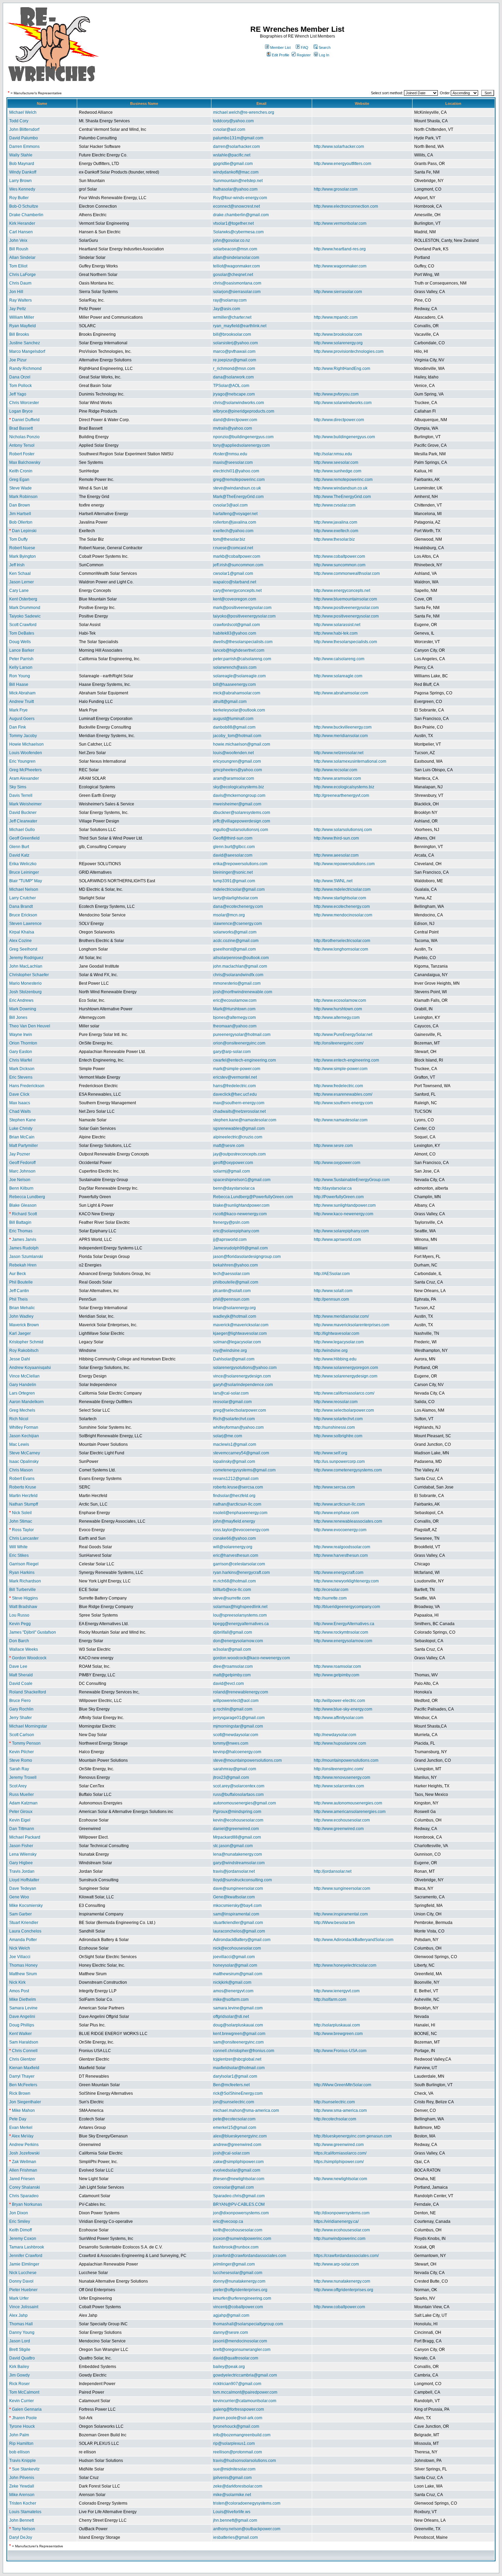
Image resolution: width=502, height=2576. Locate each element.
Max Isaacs (20, 1103)
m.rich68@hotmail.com (234, 1581)
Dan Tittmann (22, 1829)
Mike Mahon (23, 2110)
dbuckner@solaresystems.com (242, 813)
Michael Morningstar (28, 1726)
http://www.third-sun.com (336, 838)
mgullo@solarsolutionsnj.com (241, 830)
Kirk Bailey (19, 2367)
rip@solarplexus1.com (234, 2443)
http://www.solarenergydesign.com (346, 1376)
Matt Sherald (21, 1675)
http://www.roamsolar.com (337, 1666)
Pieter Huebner (23, 2290)
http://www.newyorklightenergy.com (346, 1581)
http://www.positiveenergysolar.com (346, 608)
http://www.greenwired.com (339, 1829)
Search (325, 47)
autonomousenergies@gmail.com (245, 1803)
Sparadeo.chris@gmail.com (239, 2196)
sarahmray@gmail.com (235, 1769)
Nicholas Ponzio (24, 437)
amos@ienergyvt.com (233, 1991)
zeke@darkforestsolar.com (238, 2486)
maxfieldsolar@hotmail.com (239, 2068)
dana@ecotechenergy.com (238, 906)
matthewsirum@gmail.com (238, 1974)
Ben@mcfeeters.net (231, 2085)
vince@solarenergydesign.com (242, 1376)
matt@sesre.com (229, 1146)
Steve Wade (20, 488)
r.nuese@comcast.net (233, 548)
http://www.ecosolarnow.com (340, 1000)
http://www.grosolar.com (336, 189)
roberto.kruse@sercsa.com (238, 1487)
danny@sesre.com (231, 2332)
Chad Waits (20, 1111)
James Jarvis (24, 1239)
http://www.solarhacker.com (339, 147)
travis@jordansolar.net (234, 1871)
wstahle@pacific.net (232, 155)
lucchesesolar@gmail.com (238, 2273)
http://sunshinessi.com (334, 1427)
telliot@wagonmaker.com (236, 266)
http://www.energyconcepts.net (342, 591)
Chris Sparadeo (24, 2196)
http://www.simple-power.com (341, 1069)
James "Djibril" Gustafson (33, 1632)
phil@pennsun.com (231, 1299)
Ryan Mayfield (23, 326)
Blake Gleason (23, 1205)
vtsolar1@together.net (233, 223)
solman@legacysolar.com (237, 1342)
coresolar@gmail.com (233, 2187)
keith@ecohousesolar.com (238, 2230)
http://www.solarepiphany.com (341, 1231)
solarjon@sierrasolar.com (237, 292)
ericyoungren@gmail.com (237, 761)
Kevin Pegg (20, 1624)
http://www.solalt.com (333, 1291)
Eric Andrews (21, 1000)
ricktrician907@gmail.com (237, 2384)
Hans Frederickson (27, 1086)
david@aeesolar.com (233, 855)
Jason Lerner (22, 582)
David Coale (21, 1684)
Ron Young (20, 676)
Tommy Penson (26, 1743)
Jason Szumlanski (26, 1257)
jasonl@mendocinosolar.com (240, 2341)
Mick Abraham (22, 693)
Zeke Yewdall (22, 2486)
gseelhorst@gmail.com (234, 949)
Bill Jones (18, 1017)
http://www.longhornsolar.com (341, 949)
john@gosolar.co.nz (232, 240)
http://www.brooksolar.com (338, 334)
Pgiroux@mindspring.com (237, 1812)
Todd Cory (19, 121)
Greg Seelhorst (23, 949)
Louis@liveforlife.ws (232, 2512)
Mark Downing (23, 1009)
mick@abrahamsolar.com (237, 693)
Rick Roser (19, 2384)
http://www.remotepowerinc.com (343, 480)
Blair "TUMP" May (26, 881)
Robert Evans (22, 1479)
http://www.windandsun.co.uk (341, 488)
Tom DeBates (22, 633)
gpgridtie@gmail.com (233, 164)
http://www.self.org (331, 1453)
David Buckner (23, 813)
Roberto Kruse (23, 1487)
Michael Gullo (22, 830)
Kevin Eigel (20, 1820)
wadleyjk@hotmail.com (235, 1316)
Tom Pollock (20, 386)
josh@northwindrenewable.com (243, 992)
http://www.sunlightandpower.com (345, 1205)
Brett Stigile (20, 2350)
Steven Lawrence (25, 924)
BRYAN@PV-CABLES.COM (239, 2204)
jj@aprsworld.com (230, 1239)
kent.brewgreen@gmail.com (239, 2034)
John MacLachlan (26, 966)
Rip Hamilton (21, 2443)
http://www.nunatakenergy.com (342, 2281)
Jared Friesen (22, 2179)
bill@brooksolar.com (232, 334)
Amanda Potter (23, 1940)
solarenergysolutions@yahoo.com (245, 1368)
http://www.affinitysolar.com (339, 1718)
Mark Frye (18, 710)
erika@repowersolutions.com (240, 864)
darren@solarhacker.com (236, 147)
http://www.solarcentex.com (339, 1786)
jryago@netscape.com (234, 394)
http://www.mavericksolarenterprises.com (352, 1325)
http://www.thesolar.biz (334, 539)
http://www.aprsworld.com (337, 1239)
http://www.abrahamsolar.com (341, 693)
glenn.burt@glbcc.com (234, 847)
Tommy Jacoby (23, 736)
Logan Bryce (21, 411)
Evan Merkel (21, 2128)
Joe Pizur (18, 360)
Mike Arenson (22, 2495)
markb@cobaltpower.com (237, 556)
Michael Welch (23, 112)
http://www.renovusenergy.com (342, 1777)
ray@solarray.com (230, 300)
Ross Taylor (23, 1530)
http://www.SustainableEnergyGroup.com (352, 1180)
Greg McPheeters (25, 770)
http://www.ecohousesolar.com (342, 1820)
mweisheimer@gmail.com (237, 804)
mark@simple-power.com (237, 1069)
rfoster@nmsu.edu (230, 454)
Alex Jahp (18, 2315)
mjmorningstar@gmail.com (238, 1726)
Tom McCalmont (24, 2392)
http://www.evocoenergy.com (340, 1530)
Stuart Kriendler (24, 1923)
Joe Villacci (20, 1957)
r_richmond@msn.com (234, 369)
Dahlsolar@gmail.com (234, 1359)
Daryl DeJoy (21, 2537)
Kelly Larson (21, 667)
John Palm (19, 2435)
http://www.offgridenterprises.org (344, 2290)
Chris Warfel (21, 1060)
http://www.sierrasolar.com (338, 292)
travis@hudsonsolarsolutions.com (245, 2461)
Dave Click (19, 1094)
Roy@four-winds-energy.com (240, 198)
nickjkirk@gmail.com (232, 1982)
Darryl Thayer (22, 2076)
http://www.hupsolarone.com (340, 1743)
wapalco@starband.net (235, 582)
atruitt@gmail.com (230, 702)
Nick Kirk (17, 1982)
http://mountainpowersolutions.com (346, 1760)
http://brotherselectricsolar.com (342, 941)
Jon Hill (16, 292)
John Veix (18, 240)
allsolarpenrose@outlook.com (241, 958)
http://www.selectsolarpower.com (344, 1410)
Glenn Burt (19, 847)
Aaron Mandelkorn (26, 1402)
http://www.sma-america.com (340, 2110)
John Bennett (22, 2520)
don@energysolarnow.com (238, 1641)
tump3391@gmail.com (234, 881)
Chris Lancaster (24, 1538)
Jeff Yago (18, 394)
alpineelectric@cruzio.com (238, 1137)
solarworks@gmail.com (235, 932)
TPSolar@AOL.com (231, 386)
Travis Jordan (22, 1871)
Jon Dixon (19, 2213)
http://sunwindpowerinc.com (340, 2239)
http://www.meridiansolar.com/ (341, 1316)
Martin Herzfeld (23, 1496)
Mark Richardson (25, 1581)
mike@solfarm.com (231, 1999)
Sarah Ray (19, 1769)
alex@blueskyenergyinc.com (240, 2136)
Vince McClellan (24, 1376)
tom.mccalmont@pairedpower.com (245, 2392)
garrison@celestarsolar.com (239, 1564)
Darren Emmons (24, 147)
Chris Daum (20, 283)
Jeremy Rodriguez (26, 958)
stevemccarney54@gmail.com (241, 1453)
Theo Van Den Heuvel (30, 1026)
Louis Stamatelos (25, 2512)
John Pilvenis (22, 2478)
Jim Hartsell (20, 514)
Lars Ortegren (22, 1393)
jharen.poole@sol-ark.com (238, 2418)
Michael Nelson (24, 889)
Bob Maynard (22, 164)
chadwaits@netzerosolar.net (239, 1111)
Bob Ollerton (21, 522)
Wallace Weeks (24, 1649)
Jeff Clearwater (23, 821)
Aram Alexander (24, 778)
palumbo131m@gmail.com (238, 138)
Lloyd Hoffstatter (24, 1880)
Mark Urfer (19, 2298)
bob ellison (19, 2452)
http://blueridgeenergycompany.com (347, 1607)
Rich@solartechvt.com (234, 1419)
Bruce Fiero (20, 1701)
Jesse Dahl (20, 1359)
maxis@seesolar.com (233, 462)
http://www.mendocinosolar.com (343, 915)
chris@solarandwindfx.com (238, 975)
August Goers (22, 719)
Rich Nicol (19, 1419)
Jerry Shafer (20, 1718)
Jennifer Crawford (26, 2256)
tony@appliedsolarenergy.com (241, 445)
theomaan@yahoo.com (235, 1026)
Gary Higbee (21, 1863)
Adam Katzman (23, 1803)
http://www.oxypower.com (337, 1163)
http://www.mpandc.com (336, 317)
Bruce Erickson (23, 915)
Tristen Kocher (23, 2503)
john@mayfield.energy (234, 1521)
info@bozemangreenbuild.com (242, 2435)
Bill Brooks (19, 334)
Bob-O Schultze (24, 206)
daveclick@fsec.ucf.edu (235, 1094)
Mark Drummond (25, 608)
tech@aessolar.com (231, 1274)
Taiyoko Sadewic (25, 616)
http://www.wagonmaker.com (340, 266)
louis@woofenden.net (233, 753)
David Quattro (22, 2358)
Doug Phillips (22, 2025)
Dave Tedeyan (23, 1888)
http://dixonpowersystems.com (342, 2213)
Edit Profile (281, 55)
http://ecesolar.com (331, 1590)
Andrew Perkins (24, 2145)
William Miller (22, 317)
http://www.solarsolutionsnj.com (343, 830)
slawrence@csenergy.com (238, 924)
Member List (280, 47)
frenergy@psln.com (231, 1222)
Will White (18, 1547)
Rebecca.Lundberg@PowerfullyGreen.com (253, 1197)
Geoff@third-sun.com (233, 838)
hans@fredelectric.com (234, 1086)
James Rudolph (24, 1248)
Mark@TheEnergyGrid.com (238, 497)
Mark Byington (23, 556)
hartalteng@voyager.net (235, 514)
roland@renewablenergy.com (241, 1692)
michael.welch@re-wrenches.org (244, 112)
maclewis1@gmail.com (235, 1444)
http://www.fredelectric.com (338, 1086)
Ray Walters (20, 300)
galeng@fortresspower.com (239, 2409)
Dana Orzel (20, 377)
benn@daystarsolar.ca (234, 1188)
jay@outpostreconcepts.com (239, 1154)
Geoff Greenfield (24, 838)
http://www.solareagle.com (338, 676)
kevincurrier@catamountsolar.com (245, 2401)
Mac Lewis (19, 1444)
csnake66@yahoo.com (234, 1538)
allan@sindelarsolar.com (236, 258)
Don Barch (19, 1641)
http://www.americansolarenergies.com (350, 1812)
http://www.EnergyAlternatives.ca (344, 1624)
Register (304, 55)
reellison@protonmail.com (238, 2452)
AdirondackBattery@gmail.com (242, 1940)
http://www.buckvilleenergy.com (343, 727)
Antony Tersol (22, 445)
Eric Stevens (21, 1077)
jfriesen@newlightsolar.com (239, 2179)
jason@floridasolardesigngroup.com (247, 1257)
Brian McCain (22, 1137)
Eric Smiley (20, 2221)
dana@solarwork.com (233, 377)
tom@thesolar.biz (229, 539)
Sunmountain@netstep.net (238, 181)
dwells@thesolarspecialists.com (243, 642)
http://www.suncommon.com (340, 565)
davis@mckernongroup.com (239, 795)
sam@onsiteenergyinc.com (238, 2042)
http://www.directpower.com (339, 420)
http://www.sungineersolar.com (342, 1888)
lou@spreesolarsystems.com (240, 1615)
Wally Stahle (21, 155)
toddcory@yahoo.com (233, 121)
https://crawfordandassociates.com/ (346, 2256)
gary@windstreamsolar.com (239, 1863)
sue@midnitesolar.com (234, 2469)
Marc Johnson (22, 1171)
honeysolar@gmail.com (235, 1965)
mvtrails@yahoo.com (233, 428)
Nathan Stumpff (24, 1504)
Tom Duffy (18, 539)
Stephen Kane (23, 1120)
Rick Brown (20, 2093)
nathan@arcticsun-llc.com (237, 1504)
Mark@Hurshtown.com (234, 1009)
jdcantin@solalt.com (232, 1291)
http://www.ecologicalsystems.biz (344, 787)
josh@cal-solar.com (231, 2153)
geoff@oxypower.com (233, 1163)
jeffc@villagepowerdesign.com (242, 821)
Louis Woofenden (26, 753)
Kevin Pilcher (22, 1752)
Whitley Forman (24, 1427)
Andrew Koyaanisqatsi (30, 1368)
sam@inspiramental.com (236, 1914)
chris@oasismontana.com (237, 283)
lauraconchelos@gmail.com (239, 1931)
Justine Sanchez (25, 343)
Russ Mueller (22, 1795)
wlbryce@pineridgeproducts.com (244, 411)
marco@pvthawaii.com (234, 351)
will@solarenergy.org (233, 1547)
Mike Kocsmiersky (26, 1906)
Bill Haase (19, 684)
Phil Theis (18, 1299)
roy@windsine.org (230, 1351)
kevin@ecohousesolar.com (238, 1820)
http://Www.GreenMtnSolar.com (343, 2085)
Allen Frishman (23, 2170)
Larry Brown (20, 181)
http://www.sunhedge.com (338, 471)
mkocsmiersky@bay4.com (237, 1906)
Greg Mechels (22, 1410)
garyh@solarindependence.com (243, 1385)
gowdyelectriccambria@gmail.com (245, 2375)
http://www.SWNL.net (333, 881)
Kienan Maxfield (24, 2068)
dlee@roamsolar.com (233, 1666)
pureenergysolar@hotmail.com (242, 1035)
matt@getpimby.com (232, 1675)
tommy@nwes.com (231, 1743)
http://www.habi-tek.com (336, 633)
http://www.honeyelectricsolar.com (345, 1965)
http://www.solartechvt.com (338, 1419)
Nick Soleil (22, 1513)
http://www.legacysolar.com (339, 1342)
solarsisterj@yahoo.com (235, 343)
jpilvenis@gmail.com (232, 2478)
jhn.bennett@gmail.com (235, 2520)
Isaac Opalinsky (24, 1462)
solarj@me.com (228, 1436)
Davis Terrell (21, 795)
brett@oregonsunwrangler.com (242, 2350)
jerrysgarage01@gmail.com (239, 1718)
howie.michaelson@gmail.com (242, 744)
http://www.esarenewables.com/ (343, 1094)
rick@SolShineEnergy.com (238, 2093)
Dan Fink (18, 727)
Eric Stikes (19, 1555)
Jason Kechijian (24, 1436)
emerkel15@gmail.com (235, 2128)
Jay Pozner (20, 1154)
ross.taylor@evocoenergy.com (241, 1530)
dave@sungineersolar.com (238, 1888)
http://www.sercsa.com (334, 1487)
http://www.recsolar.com (336, 770)
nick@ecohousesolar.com (237, 1948)
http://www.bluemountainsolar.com (345, 599)
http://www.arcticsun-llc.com (339, 1504)
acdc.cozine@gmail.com (236, 941)
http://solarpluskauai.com (337, 2025)
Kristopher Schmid (26, 1342)
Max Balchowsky (25, 462)
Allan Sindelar (22, 258)
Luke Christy (21, 1128)
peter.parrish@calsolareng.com (242, 659)
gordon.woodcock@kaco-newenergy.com (252, 1658)
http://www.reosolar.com (336, 1402)
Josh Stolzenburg (25, 992)
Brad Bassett (21, 428)
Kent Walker (20, 2034)
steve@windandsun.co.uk (237, 488)
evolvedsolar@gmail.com (237, 2170)
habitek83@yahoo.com (235, 633)
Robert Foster (22, 454)
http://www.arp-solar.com (336, 2264)
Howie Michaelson (26, 744)
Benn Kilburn (21, 1188)
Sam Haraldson (24, 2042)
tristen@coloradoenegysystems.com (247, 2503)
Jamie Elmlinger (24, 2264)
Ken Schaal (20, 573)
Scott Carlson (22, 1735)
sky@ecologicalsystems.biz (239, 787)
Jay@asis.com (227, 309)
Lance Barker (22, 650)
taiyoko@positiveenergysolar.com (244, 616)
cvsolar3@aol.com (230, 505)
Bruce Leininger (24, 872)
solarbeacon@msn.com (235, 249)
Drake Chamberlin (26, 215)
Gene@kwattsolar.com (234, 1897)
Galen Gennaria (27, 2409)
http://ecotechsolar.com (335, 2119)
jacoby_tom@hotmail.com (237, 736)
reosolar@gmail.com (232, 1402)
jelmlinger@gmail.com (234, 2264)
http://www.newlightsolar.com (340, 2179)
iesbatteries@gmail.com (235, 2537)
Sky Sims (18, 787)
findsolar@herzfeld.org (234, 1496)
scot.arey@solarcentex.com (239, 1786)
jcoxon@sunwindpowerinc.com (242, 2239)
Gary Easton (21, 1052)
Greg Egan (19, 480)
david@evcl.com (228, 1684)
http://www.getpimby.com (337, 1675)
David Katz (19, 855)
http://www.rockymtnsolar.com (341, 1632)
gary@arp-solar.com (232, 1052)
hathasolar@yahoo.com (235, 189)
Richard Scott (24, 1214)
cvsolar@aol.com (229, 129)
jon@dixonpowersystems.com (241, 2213)
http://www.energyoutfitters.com (343, 164)
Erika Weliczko (23, 864)
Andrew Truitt (22, 702)
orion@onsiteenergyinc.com (239, 1043)
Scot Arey (18, 1786)
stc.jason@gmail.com (233, 1846)
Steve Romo (21, 1760)
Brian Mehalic (22, 1308)
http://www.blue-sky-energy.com (343, 1709)
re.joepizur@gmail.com (235, 360)
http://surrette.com (330, 1598)
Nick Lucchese (23, 2273)
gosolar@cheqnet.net (233, 275)
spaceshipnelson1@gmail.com (242, 1180)
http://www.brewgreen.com (338, 2034)
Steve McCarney (25, 1453)
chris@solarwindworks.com (239, 403)
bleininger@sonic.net (233, 872)
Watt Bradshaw (23, 1607)
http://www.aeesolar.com (336, 855)
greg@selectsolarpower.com (240, 1410)
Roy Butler (19, 198)
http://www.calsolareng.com (339, 659)
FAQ (305, 47)
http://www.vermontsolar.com (340, 223)
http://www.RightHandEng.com (342, 369)
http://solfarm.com (330, 1999)
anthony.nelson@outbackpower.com (247, 2529)
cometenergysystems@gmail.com (244, 1470)
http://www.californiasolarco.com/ (344, 1393)
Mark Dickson (22, 1069)
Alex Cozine (20, 941)
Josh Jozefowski (24, 2153)
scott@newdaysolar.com (236, 1735)
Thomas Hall (21, 2324)
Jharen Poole (24, 2418)
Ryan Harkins (22, 1573)
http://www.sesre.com (333, 1146)
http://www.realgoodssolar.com (342, 1547)
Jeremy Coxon (23, 2239)
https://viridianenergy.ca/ (336, 2221)
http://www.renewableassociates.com (348, 1521)
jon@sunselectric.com (234, 2102)
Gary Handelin (23, 1385)
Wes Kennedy (22, 189)
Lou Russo (19, 1615)
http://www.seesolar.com (336, 462)
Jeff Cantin (19, 1291)
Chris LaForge (23, 275)
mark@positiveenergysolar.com (242, 608)
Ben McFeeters (23, 2085)
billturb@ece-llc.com (232, 1590)
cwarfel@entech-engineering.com (245, 1060)
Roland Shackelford (28, 1692)
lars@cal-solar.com (231, 1393)
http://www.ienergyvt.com (337, 1991)
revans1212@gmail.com (236, 1479)
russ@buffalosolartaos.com (238, 1795)
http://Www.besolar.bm (334, 1923)
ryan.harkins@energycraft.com (241, 1573)
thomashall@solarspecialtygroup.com (248, 2324)
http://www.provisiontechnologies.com (349, 351)
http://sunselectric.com (334, 2102)
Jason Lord (20, 2341)
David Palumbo (24, 138)
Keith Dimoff (20, 2230)
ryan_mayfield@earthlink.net (240, 326)
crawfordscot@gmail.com (236, 625)
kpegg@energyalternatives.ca (241, 1624)
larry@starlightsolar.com (235, 898)
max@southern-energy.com (239, 1103)
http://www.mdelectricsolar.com (342, 889)
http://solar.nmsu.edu (333, 454)
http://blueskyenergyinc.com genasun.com (353, 2136)
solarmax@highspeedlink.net (240, 1607)
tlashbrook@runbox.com (236, 2247)
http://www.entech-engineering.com (346, 1060)
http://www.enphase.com (336, 1513)
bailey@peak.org (229, 2367)
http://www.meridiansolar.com (341, 736)
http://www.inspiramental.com (341, 1914)
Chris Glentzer (23, 2059)
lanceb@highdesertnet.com (239, 650)
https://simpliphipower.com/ (339, 2162)
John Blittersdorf (24, 129)
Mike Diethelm (23, 1999)
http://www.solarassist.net (337, 625)
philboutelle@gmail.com (236, 1282)
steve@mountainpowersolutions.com (247, 1760)
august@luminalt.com (233, 719)
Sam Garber (20, 1914)
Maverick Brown (24, 1325)
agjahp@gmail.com (231, 2315)
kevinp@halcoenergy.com (237, 1752)
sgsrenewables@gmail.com (239, 1128)
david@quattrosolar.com (236, 2358)
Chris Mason (21, 1470)
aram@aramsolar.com (234, 778)
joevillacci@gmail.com (234, 1957)
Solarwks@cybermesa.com (238, 232)
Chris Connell (25, 2051)
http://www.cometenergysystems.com (348, 1470)
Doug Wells (20, 642)
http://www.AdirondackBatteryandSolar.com (354, 1940)
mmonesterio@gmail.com (237, 983)
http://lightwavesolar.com (337, 1333)
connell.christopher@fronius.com (244, 2051)
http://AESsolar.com (332, 1274)
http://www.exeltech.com (336, 531)
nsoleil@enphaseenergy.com (240, 1513)
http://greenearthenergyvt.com (341, 795)
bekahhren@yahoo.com (235, 1265)
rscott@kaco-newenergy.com (240, 1214)
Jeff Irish (17, 565)
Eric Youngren (22, 761)
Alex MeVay (23, 2136)
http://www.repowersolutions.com (344, 864)
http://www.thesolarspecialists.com (345, 642)
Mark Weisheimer (25, 804)
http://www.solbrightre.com (338, 1436)
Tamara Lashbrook (27, 2247)
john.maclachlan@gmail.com (240, 966)
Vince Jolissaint (24, 2307)
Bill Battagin (20, 1222)
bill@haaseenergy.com (234, 684)
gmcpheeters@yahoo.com (238, 770)
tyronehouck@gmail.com (236, 2426)
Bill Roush (19, 249)
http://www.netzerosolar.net (339, 753)
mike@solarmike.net (232, 2495)
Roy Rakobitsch (24, 1351)
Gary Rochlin (21, 1709)
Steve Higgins (25, 1598)
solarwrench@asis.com (235, 667)
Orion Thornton (23, 1043)
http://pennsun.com (331, 1299)
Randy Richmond (25, 369)
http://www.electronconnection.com (346, 206)
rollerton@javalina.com (235, 522)
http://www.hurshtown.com (338, 1009)
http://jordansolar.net (333, 1871)
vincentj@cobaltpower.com (238, 2307)
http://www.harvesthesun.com (341, 1555)
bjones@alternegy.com (234, 1017)
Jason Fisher (21, 1846)
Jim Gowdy (19, 2375)
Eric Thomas (21, 1231)
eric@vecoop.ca (228, 2221)
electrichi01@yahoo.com (236, 471)
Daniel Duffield (26, 420)
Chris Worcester (24, 403)
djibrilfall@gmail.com (233, 1632)
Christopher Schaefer (29, 975)
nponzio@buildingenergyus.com (243, 437)
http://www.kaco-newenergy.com (344, 1214)
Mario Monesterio (25, 983)
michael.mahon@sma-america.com (246, 2110)
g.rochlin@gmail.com (233, 1709)
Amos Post (19, 1991)
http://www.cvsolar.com (335, 505)
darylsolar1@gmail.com (235, 2076)
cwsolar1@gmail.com (233, 573)
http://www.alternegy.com (337, 1017)
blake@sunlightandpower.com (241, 1205)
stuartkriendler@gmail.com (238, 1923)
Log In (324, 55)
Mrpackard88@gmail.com (237, 1837)
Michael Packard (25, 1837)
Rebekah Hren (23, 1265)
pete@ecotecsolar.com (234, 2119)
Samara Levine (23, 2008)
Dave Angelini (22, 2017)
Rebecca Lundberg (27, 1197)
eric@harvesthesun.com (236, 1555)
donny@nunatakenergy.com (239, 2281)
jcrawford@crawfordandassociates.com (250, 2256)
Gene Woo (19, 1897)
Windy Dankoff (23, 172)
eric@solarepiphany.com (236, 1231)
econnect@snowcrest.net (236, 206)
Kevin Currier (22, 2401)
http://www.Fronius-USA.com (340, 2051)
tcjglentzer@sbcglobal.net (237, 2059)
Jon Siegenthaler (25, 2102)
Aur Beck (18, 1274)
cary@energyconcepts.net (237, 591)
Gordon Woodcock (29, 1658)
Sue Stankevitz (26, 2469)
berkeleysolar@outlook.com (239, 710)
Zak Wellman (24, 2162)
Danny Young (22, 2332)
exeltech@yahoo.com (233, 531)
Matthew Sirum (23, 1974)
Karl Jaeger (20, 1333)
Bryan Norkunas (27, 2204)
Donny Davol (21, 2281)
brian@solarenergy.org (234, 1308)
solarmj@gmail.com (232, 1171)
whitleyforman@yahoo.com (238, 1427)
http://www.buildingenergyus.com (344, 437)
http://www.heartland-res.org (340, 249)
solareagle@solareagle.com (239, 676)
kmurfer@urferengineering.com (242, 2298)
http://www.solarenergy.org (338, 343)
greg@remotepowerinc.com (239, 480)
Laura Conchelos (25, 1931)
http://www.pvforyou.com (336, 394)
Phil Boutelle (21, 1282)
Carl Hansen (21, 232)
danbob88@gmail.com (234, 727)
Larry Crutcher (23, 898)
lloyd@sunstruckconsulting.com (242, 1880)
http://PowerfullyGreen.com (339, 1197)
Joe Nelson (20, 1180)
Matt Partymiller (24, 1146)
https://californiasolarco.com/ (340, 2153)
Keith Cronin (21, 471)
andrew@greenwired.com (237, 2145)
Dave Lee (18, 1666)
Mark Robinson (23, 497)
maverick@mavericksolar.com (241, 1325)
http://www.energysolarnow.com (343, 1641)
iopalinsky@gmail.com (234, 1462)
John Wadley (21, 1316)
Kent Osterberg (23, 599)
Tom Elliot (18, 266)
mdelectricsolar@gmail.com (239, 889)
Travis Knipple (23, 2461)
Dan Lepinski (24, 531)
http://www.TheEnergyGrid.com (342, 497)
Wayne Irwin (21, 1035)
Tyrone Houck (22, 2426)
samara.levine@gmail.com (238, 2008)
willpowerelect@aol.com (236, 1701)
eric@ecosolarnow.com (235, 1000)
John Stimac (21, 1521)
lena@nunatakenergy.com (238, 1854)
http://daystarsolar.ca (333, 1188)
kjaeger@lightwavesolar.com (240, 1333)
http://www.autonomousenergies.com (348, 1803)
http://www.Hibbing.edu (335, 1359)
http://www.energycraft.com (339, 1573)
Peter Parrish (21, 659)
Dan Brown (20, 505)
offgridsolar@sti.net (231, 2017)
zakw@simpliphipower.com (238, 2162)
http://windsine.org (331, 1351)
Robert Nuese (22, 548)
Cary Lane (19, 591)
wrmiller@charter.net (232, 317)
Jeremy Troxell (23, 1777)
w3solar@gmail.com (232, 1649)
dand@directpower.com (235, 420)
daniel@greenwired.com (236, 1829)
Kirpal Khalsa (22, 932)
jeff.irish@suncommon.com (238, 565)
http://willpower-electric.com (339, 1701)
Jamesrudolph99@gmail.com (240, 1248)
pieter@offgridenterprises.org (240, 2290)
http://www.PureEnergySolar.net (343, 1035)
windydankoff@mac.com (236, 172)
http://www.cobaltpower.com (339, 556)
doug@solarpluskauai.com (238, 2025)
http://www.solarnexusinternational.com (350, 761)
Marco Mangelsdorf (27, 351)
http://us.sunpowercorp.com (339, 1462)
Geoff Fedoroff (22, 1163)
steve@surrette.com (232, 1598)
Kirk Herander (22, 223)
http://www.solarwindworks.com (343, 403)
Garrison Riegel (24, 1564)
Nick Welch (20, 1948)
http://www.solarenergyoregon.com (346, 1368)
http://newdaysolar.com (335, 1735)
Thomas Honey (23, 1965)
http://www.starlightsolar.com (340, 898)
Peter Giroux (21, 1812)
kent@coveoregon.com (235, 599)
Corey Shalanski (25, 2187)
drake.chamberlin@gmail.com (241, 215)
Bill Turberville (23, 1590)
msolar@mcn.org (229, 915)
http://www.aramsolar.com (337, 778)
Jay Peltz (18, 309)
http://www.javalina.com (336, 522)
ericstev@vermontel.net (235, 1077)
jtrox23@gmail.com (231, 1777)
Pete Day (18, 2119)
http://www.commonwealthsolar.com (347, 573)
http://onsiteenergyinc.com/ (339, 1043)
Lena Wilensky (23, 1854)
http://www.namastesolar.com (341, 1120)
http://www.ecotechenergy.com (342, 906)
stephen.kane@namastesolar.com (245, 1120)
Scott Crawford (23, 625)
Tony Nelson (24, 2529)
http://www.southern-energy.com (343, 1103)
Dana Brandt (21, 906)
